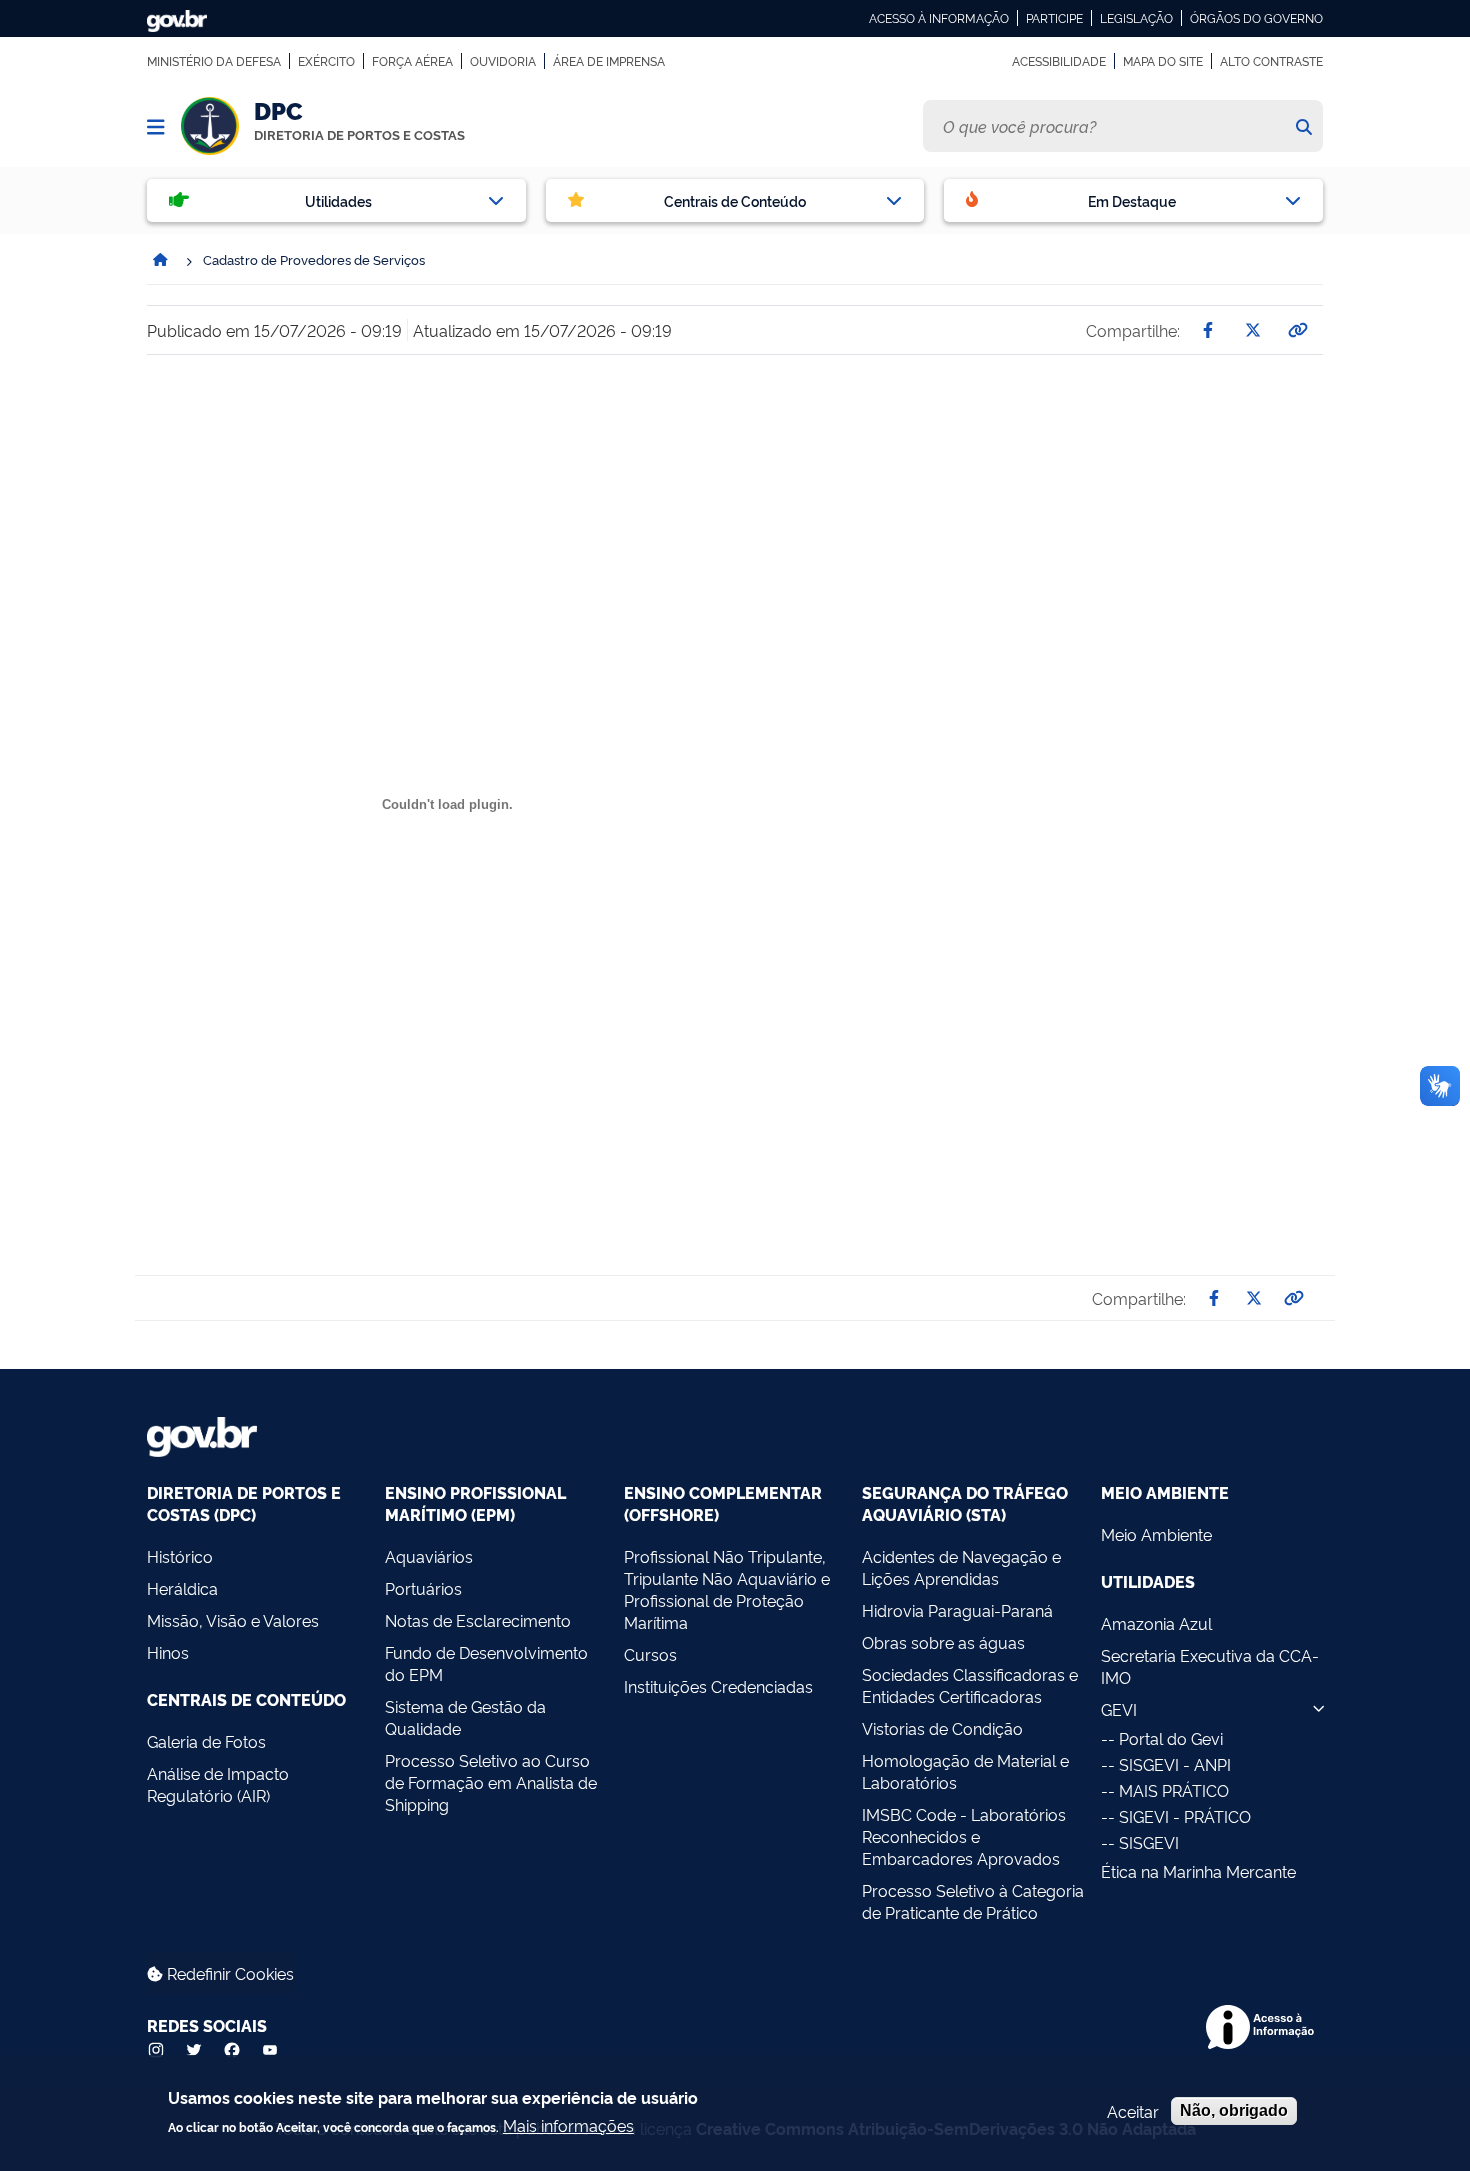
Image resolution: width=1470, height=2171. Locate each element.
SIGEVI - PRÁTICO (1185, 1816)
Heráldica (182, 1588)
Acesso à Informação (939, 18)
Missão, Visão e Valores (233, 1620)
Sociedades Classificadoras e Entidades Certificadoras (970, 1685)
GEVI (1119, 1709)
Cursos (650, 1654)
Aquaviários (429, 1556)
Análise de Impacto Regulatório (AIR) (218, 1784)
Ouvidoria (503, 61)
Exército (326, 61)
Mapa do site (1163, 61)
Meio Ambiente (1156, 1534)
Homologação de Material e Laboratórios (965, 1771)
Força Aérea (412, 61)
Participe (1054, 18)
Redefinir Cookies (228, 1973)
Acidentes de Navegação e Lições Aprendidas (961, 1567)
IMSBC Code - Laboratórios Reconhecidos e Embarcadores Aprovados (964, 1836)
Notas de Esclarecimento (478, 1620)
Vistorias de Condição (942, 1728)
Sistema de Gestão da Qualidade (465, 1717)
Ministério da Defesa (214, 61)
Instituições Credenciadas (718, 1686)
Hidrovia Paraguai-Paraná (957, 1610)
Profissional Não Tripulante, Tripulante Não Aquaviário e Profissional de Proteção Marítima (727, 1589)
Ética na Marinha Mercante (1198, 1871)
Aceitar (1133, 2111)
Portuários (423, 1588)
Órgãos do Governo (1256, 18)
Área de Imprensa (609, 61)
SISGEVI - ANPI (1175, 1764)
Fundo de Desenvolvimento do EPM (486, 1663)
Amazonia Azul (1156, 1623)
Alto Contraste (1271, 61)
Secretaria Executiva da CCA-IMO (1210, 1666)
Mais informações (568, 2124)
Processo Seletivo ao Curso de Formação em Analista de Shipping (491, 1782)
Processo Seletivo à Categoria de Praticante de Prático (973, 1901)
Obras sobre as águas (943, 1642)
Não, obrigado (1234, 2110)
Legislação (1136, 18)
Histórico (180, 1556)
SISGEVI (1149, 1842)
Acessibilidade (1059, 61)
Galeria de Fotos (206, 1741)
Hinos (168, 1652)
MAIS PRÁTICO (1174, 1790)
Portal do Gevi (1171, 1738)
